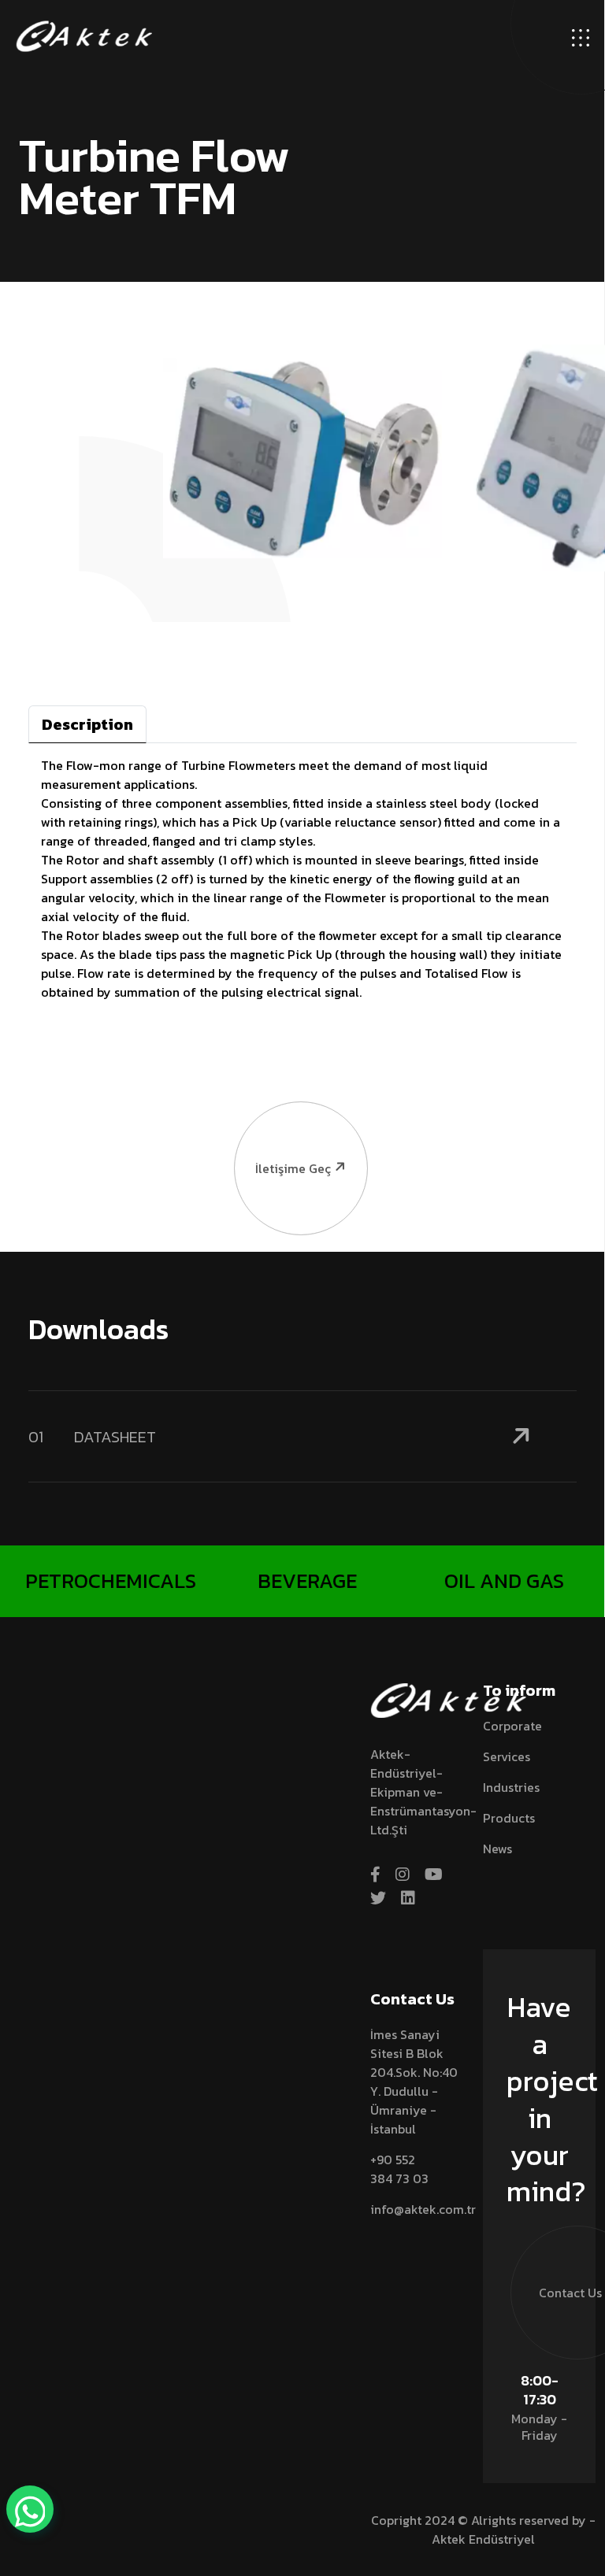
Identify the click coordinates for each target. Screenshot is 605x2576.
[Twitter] (378, 1898)
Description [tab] (87, 724)
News (497, 1849)
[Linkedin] (408, 1898)
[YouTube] (434, 1875)
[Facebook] (375, 1875)
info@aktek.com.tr (423, 2209)
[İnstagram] (403, 1875)
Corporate (512, 1726)
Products (509, 1818)
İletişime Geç (293, 1168)
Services (507, 1756)
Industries (511, 1787)
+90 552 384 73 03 (399, 2169)
